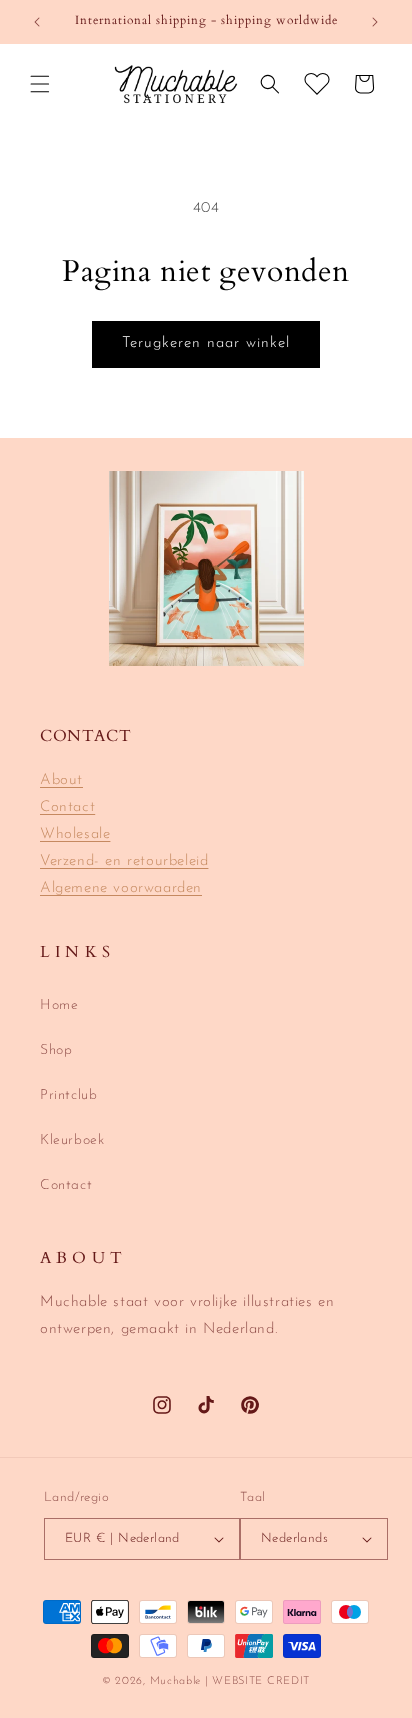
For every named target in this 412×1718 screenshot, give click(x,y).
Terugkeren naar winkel (206, 343)
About (61, 780)
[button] (40, 84)
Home (59, 1005)
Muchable (176, 1681)
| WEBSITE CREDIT (257, 1681)
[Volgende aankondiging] (375, 22)
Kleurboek (72, 1140)
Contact (67, 807)
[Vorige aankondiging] (37, 22)
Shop (56, 1050)
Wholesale (75, 834)
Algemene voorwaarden (121, 888)
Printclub (68, 1095)
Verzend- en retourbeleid (124, 861)
